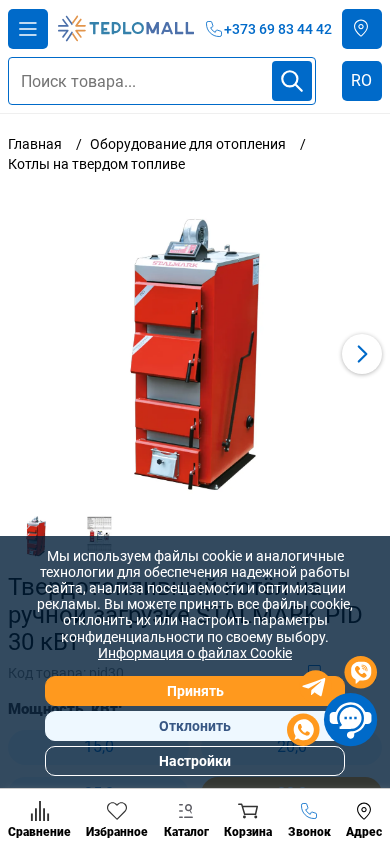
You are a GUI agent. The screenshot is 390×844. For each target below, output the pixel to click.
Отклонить (195, 726)
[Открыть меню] (28, 29)
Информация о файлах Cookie (195, 653)
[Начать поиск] (292, 81)
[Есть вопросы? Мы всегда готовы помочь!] (332, 704)
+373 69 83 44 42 (278, 29)
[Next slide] (362, 354)
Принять (195, 691)
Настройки (195, 761)
